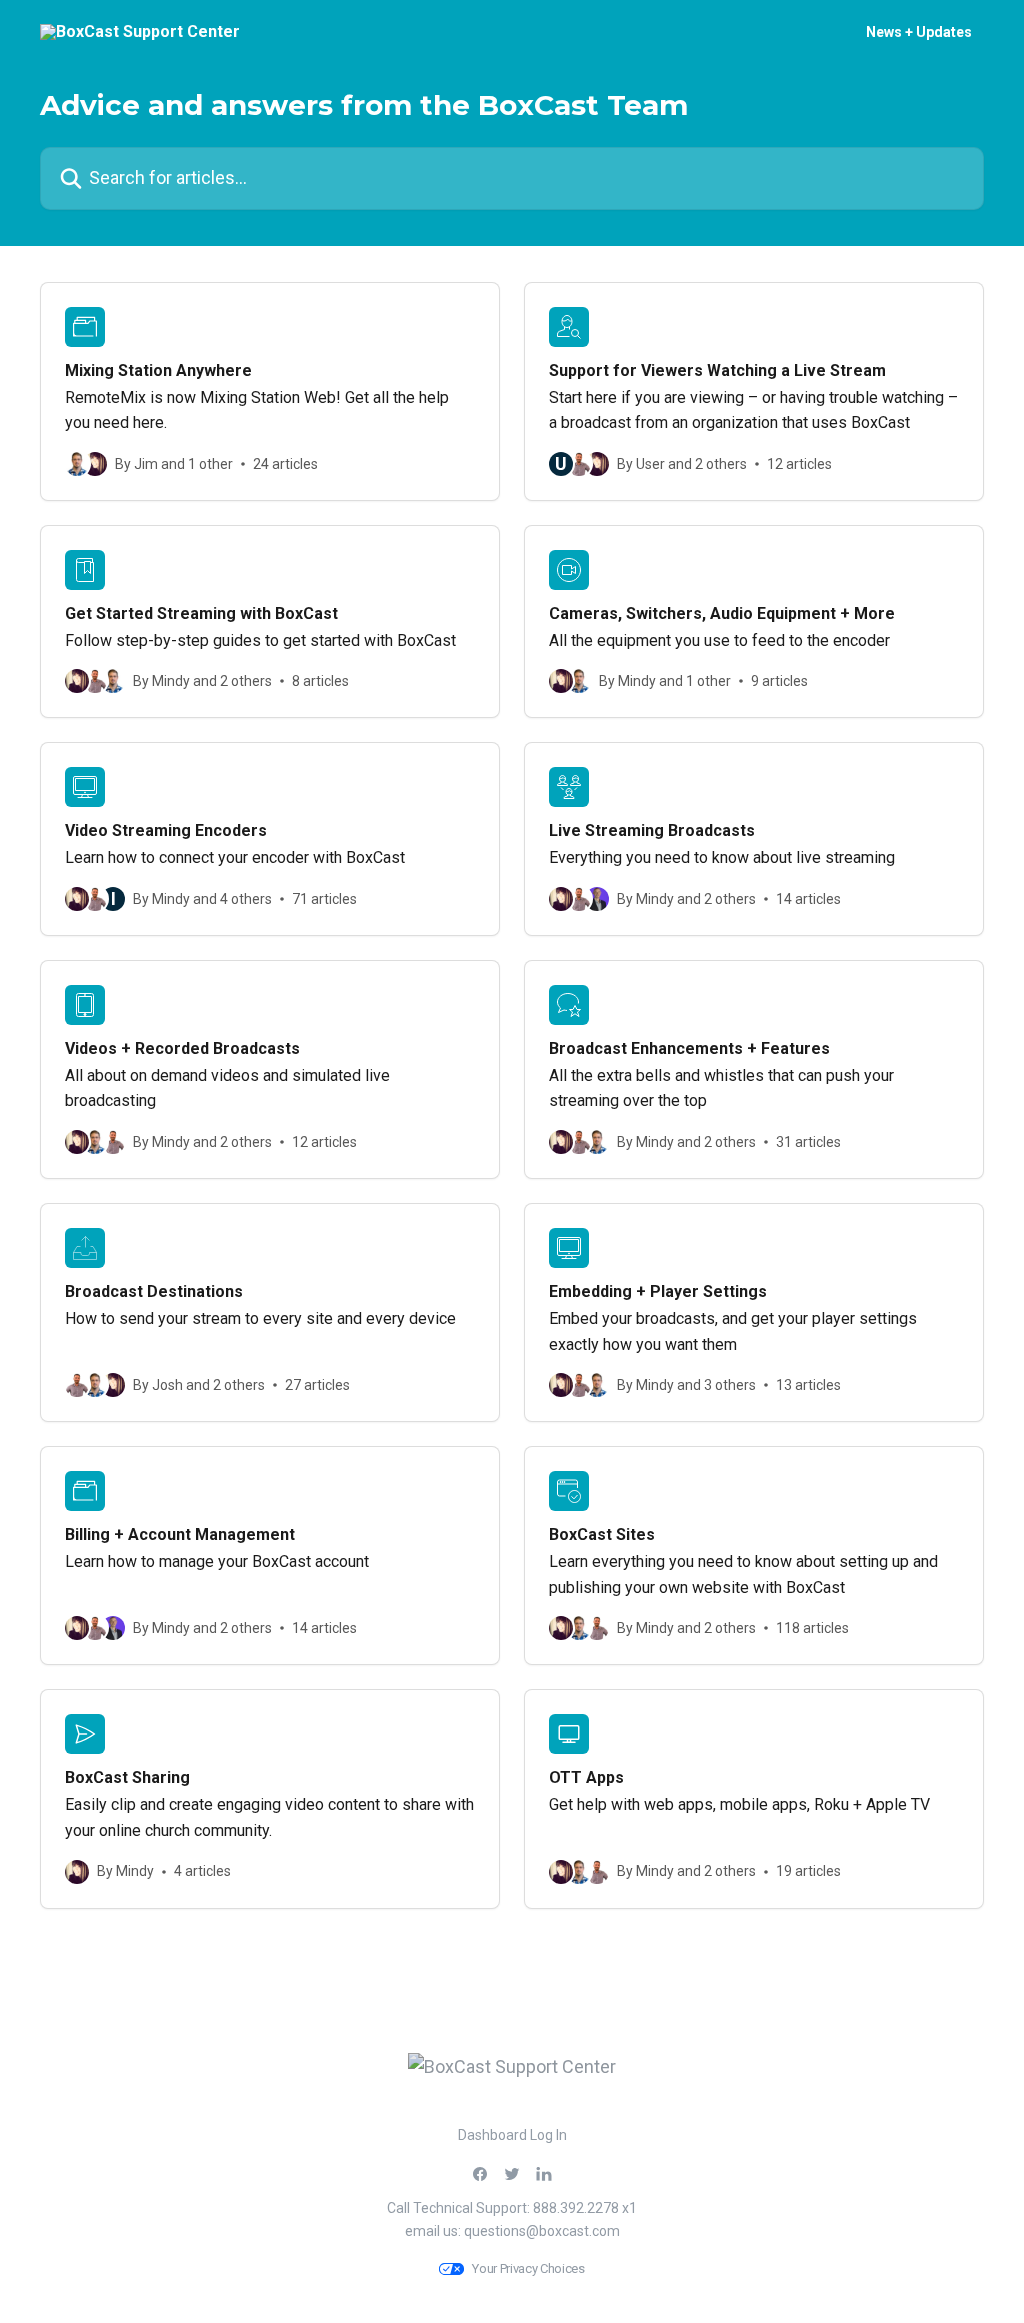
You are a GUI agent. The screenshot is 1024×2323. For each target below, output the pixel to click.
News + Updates (919, 32)
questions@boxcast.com (542, 2231)
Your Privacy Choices (528, 2268)
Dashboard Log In (512, 2135)
